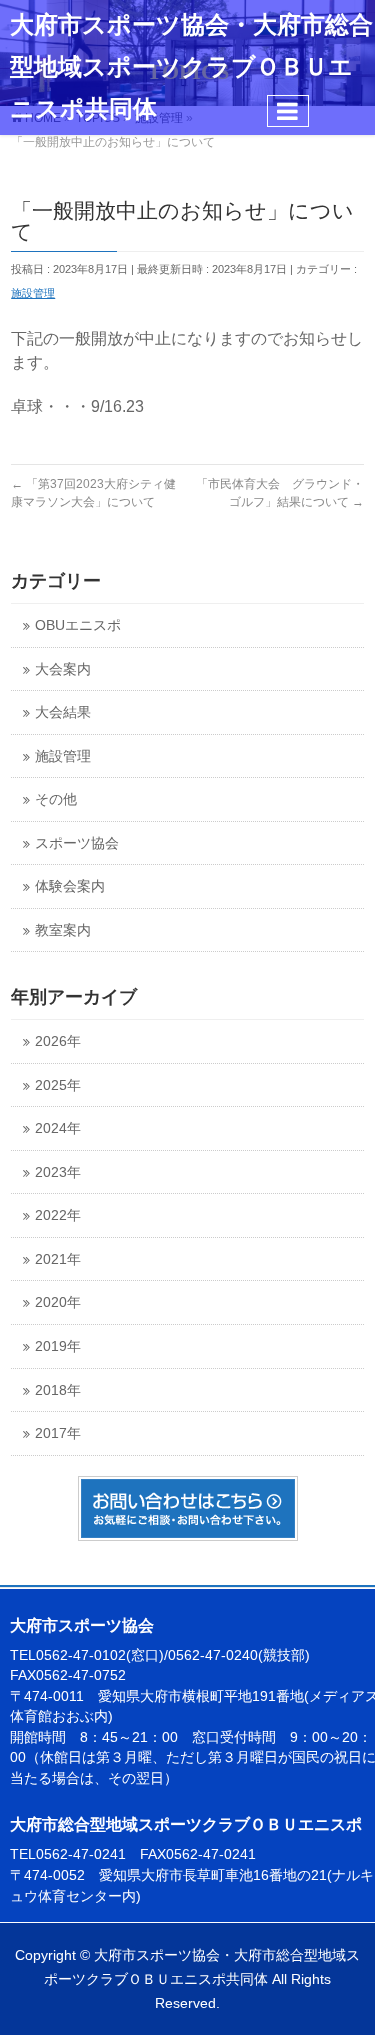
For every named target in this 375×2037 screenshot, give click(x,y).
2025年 (58, 1085)
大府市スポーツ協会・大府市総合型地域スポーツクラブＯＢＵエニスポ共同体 (191, 67)
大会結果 (63, 712)
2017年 (58, 1433)
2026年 (58, 1041)
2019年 (58, 1346)
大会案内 (63, 669)
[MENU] (288, 111)
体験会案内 (70, 886)
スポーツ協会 (77, 843)
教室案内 (63, 930)
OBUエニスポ (78, 625)
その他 (56, 799)
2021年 (58, 1259)
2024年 (58, 1128)
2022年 (58, 1215)
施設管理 (33, 293)
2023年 (58, 1172)
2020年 (58, 1302)
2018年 (58, 1390)
